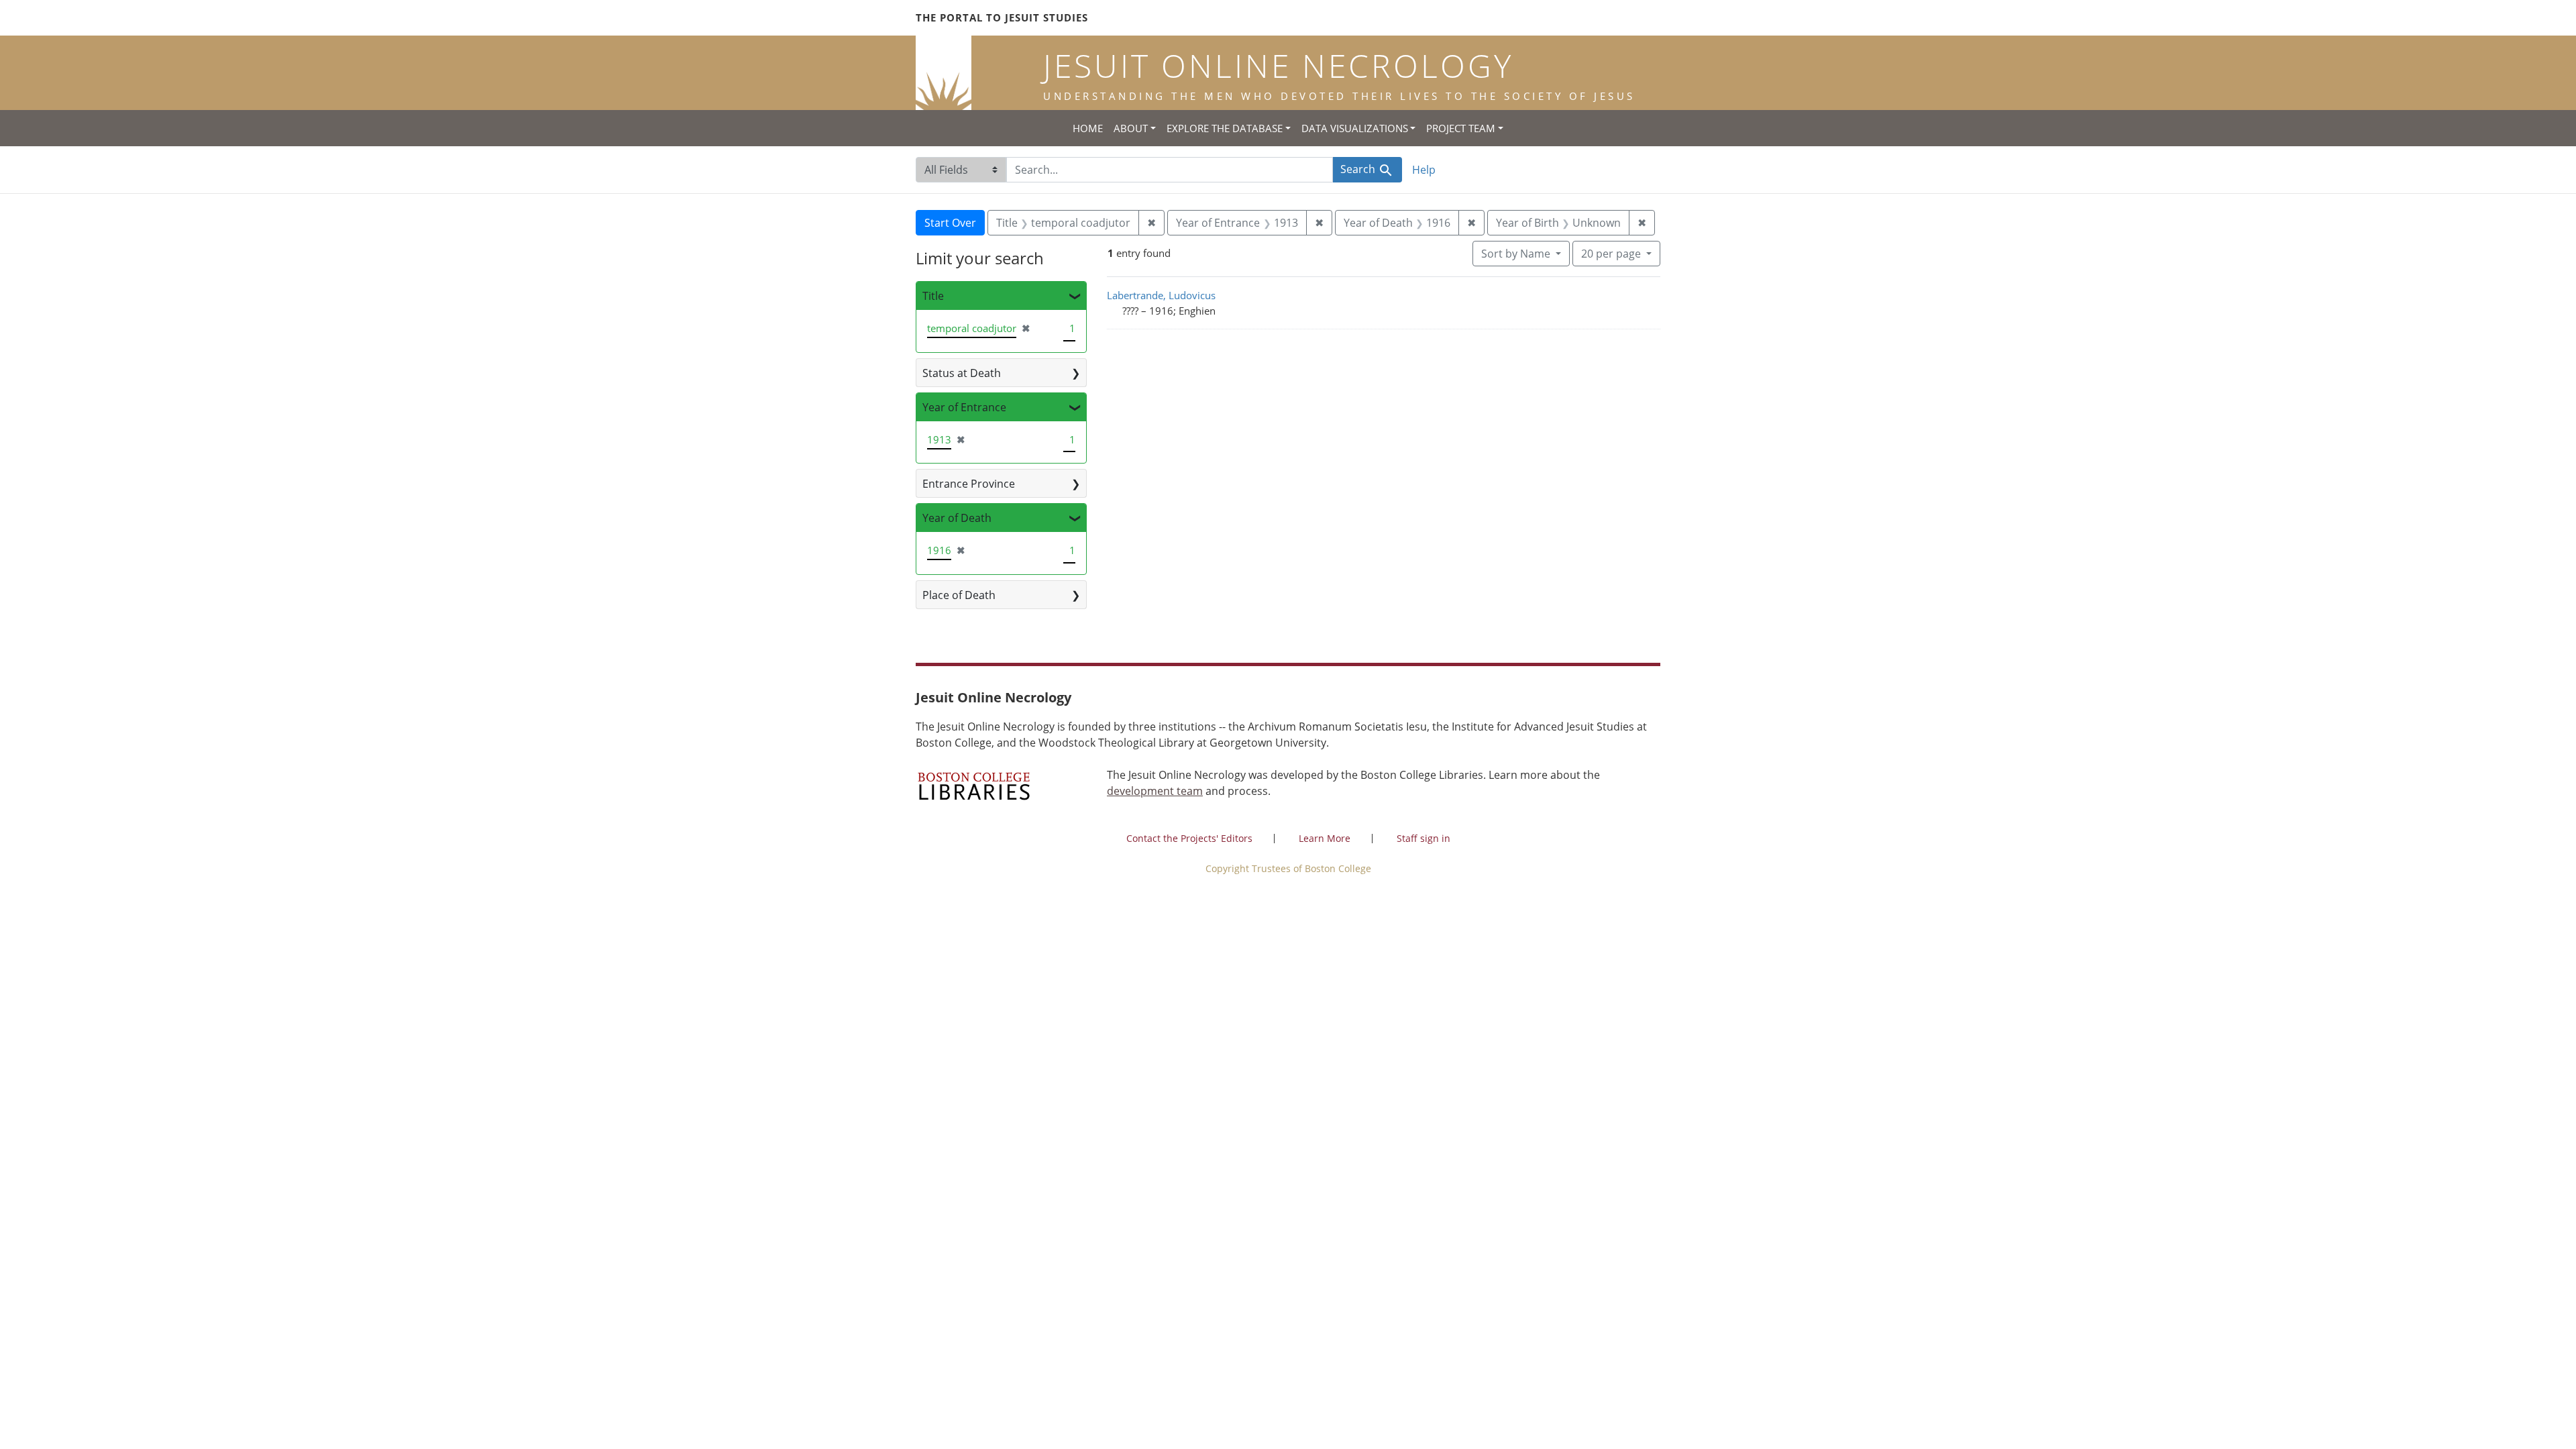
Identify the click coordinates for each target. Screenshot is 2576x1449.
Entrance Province (969, 484)
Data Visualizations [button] (1355, 128)
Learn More (1325, 838)
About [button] (1131, 128)
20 (1611, 253)
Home (1088, 128)
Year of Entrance (964, 407)
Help (1424, 170)
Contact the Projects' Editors (1189, 838)
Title (933, 296)
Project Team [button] (1461, 128)
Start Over (950, 223)
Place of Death (959, 595)
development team (1155, 791)
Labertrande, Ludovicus (1161, 295)
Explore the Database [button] (1225, 128)
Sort (1516, 254)
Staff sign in (1424, 838)
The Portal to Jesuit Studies (1002, 17)
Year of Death (957, 518)
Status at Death (962, 373)
